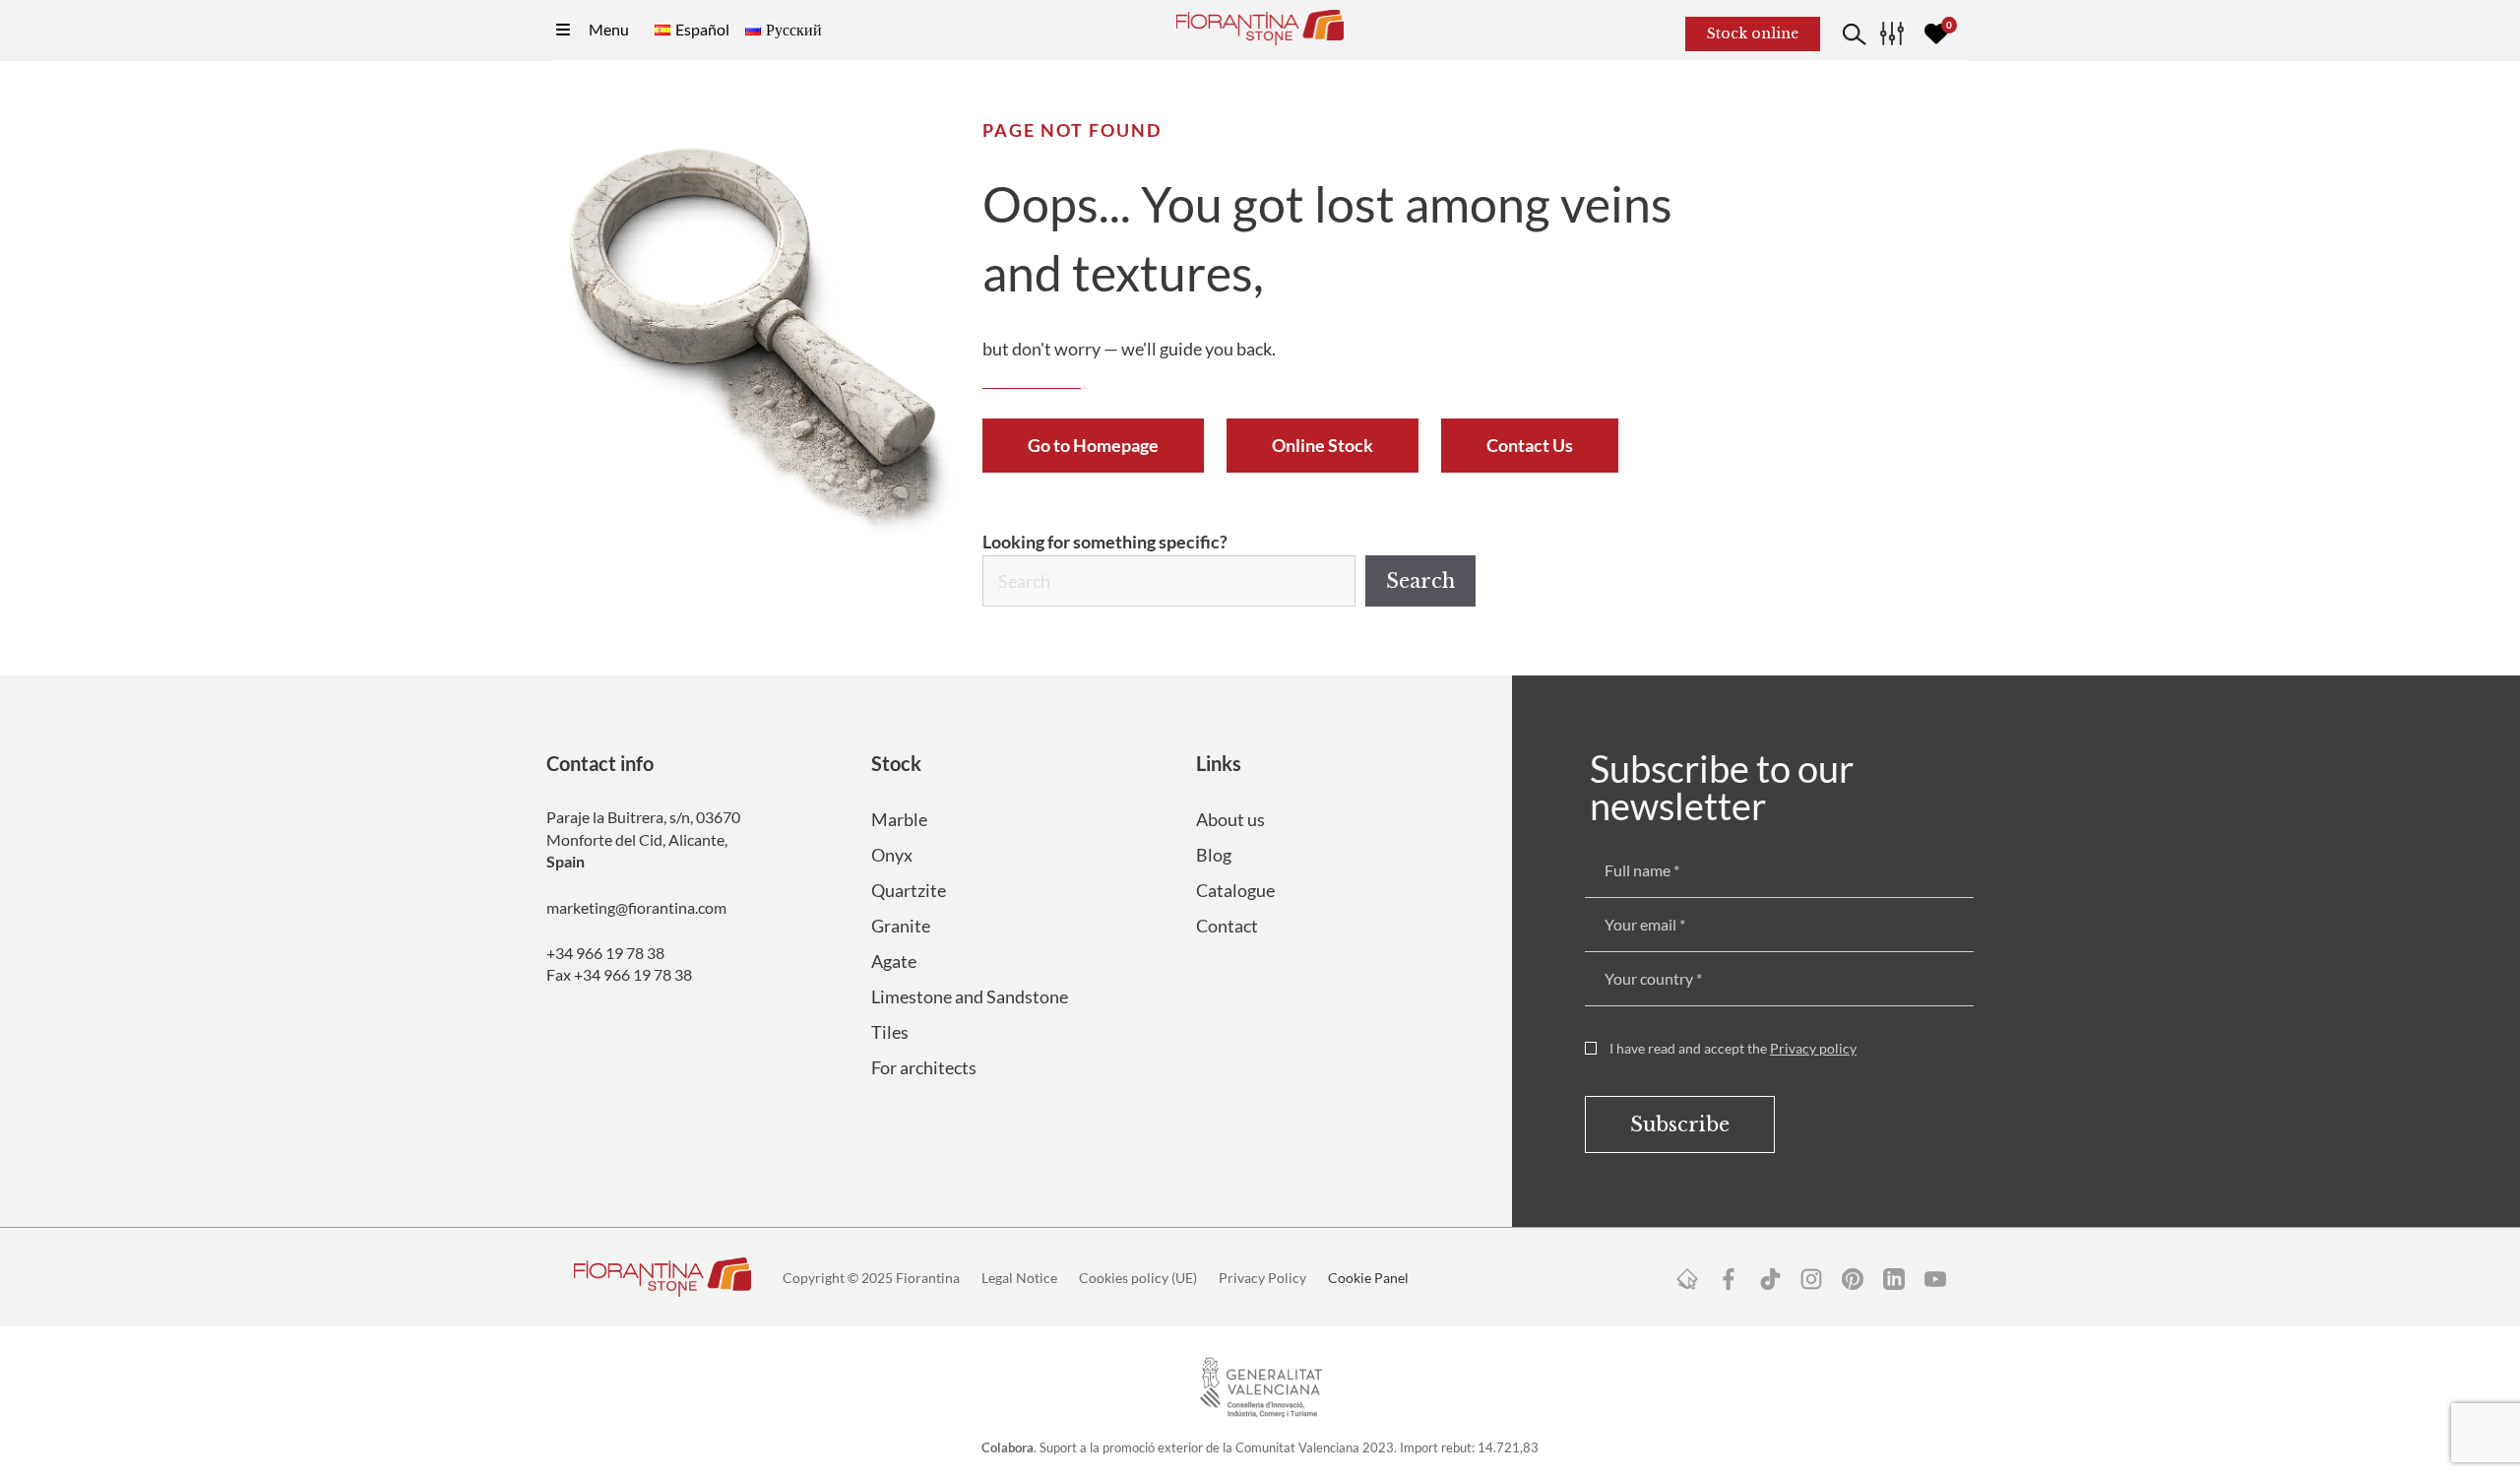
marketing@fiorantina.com (636, 907)
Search (1420, 581)
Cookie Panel (1368, 1278)
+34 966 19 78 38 (605, 953)
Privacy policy (1813, 1048)
